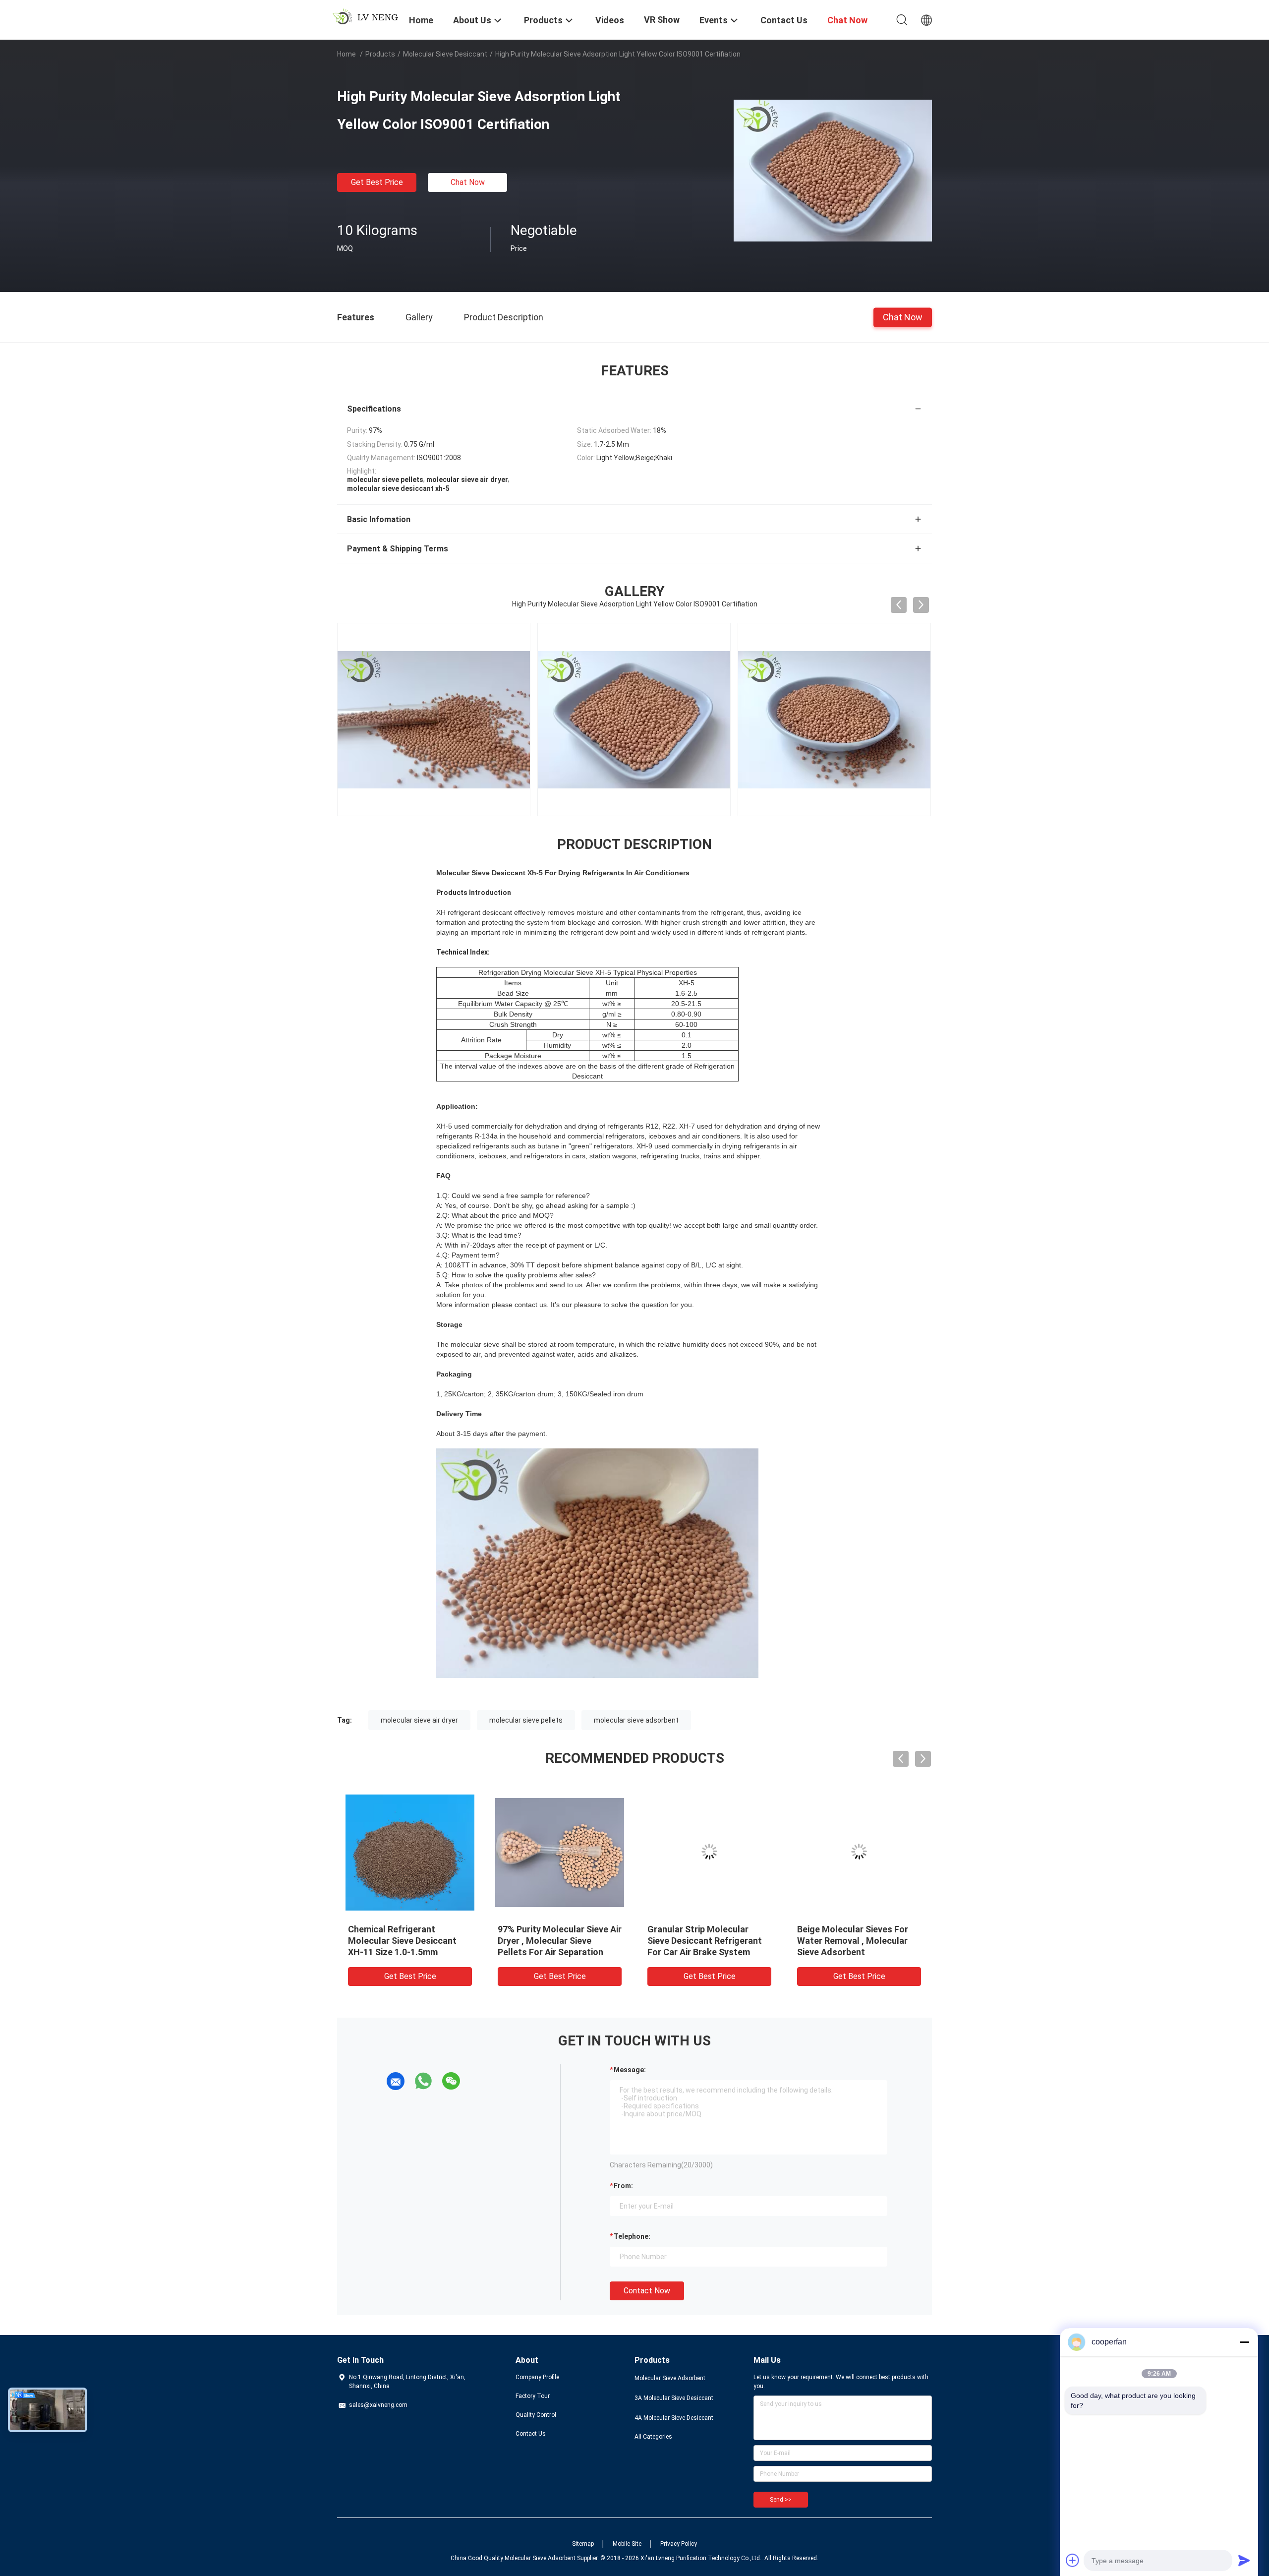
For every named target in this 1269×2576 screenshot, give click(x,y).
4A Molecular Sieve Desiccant (674, 2418)
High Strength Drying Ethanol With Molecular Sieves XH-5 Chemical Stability (557, 1941)
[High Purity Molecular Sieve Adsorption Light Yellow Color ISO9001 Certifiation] (833, 170)
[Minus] (1244, 2342)
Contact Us (531, 2434)
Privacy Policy (679, 2544)
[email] (396, 2081)
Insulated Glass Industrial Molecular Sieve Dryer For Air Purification (407, 1941)
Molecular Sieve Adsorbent (670, 2378)
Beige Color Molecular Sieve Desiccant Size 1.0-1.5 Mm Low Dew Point (705, 1941)
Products (380, 54)
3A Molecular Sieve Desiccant (674, 2398)
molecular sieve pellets (526, 1720)
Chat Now (468, 182)
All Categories (653, 2437)
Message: (630, 2070)
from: (623, 2186)
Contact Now (647, 2291)
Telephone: (632, 2236)
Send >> (781, 2500)
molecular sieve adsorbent (636, 1720)
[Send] (1244, 2560)
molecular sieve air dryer (419, 1720)
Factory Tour (533, 2396)
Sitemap (583, 2544)
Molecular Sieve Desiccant (445, 54)
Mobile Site (627, 2544)
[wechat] (451, 2081)
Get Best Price (377, 182)
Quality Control (536, 2415)
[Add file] (1073, 2560)
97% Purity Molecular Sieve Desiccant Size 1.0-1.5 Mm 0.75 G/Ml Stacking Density (853, 1941)
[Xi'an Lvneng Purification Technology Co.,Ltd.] (367, 16)
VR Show (662, 20)
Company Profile (537, 2377)
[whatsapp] (423, 2081)
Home (346, 54)
